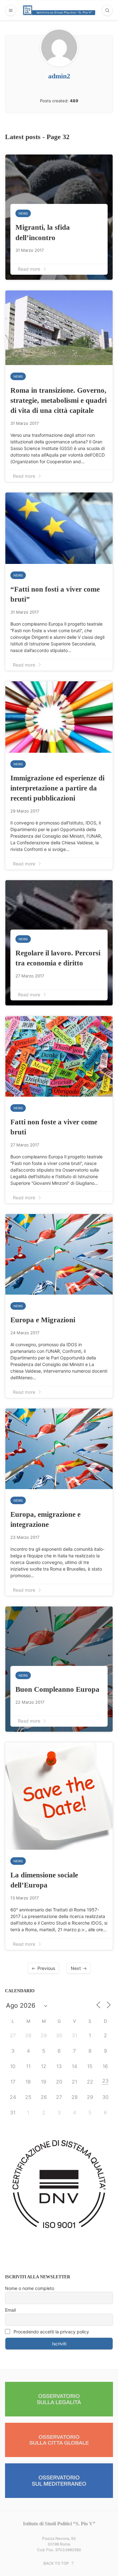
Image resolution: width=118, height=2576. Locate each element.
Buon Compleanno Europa (57, 1689)
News (23, 213)
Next (76, 1968)
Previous (46, 1968)
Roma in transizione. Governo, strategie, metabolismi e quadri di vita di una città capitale (59, 400)
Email (10, 2310)
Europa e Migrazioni (43, 1320)
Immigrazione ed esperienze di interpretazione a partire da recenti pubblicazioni (57, 788)
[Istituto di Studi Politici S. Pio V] (59, 10)
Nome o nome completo (30, 2288)
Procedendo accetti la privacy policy (51, 2332)
